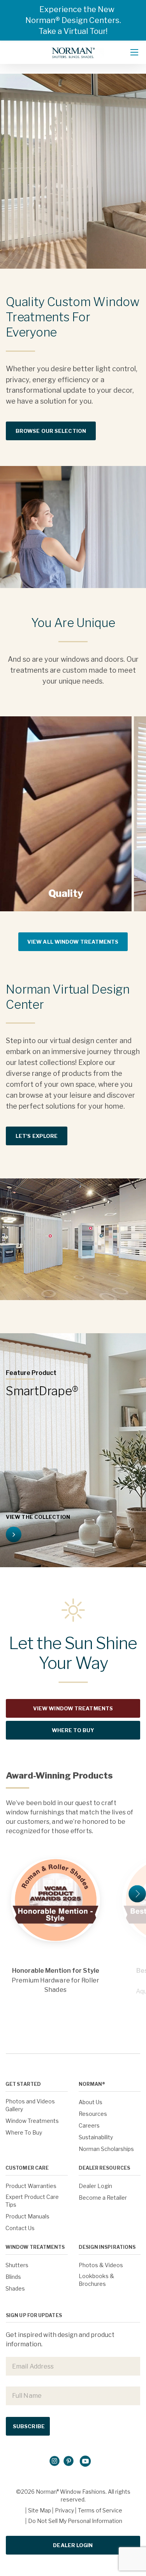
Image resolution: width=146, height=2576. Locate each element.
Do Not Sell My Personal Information (75, 2521)
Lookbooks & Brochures (96, 2280)
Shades (15, 2288)
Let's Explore (37, 1136)
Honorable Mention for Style (56, 1970)
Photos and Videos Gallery (30, 2105)
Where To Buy (24, 2132)
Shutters (17, 2265)
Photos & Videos (101, 2265)
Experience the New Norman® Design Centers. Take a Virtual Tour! (73, 20)
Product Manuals (27, 2216)
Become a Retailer (103, 2198)
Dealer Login (95, 2186)
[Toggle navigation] (134, 52)
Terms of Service (100, 2510)
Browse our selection (51, 431)
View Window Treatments (73, 1708)
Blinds (13, 2277)
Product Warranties (31, 2186)
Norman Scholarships (106, 2149)
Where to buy (73, 1730)
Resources (93, 2114)
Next (137, 1894)
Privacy (64, 2510)
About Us (91, 2102)
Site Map (40, 2510)
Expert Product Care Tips (32, 2201)
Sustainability (96, 2137)
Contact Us (20, 2228)
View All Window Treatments (73, 942)
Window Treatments (32, 2121)
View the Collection (38, 1517)
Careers (89, 2125)
